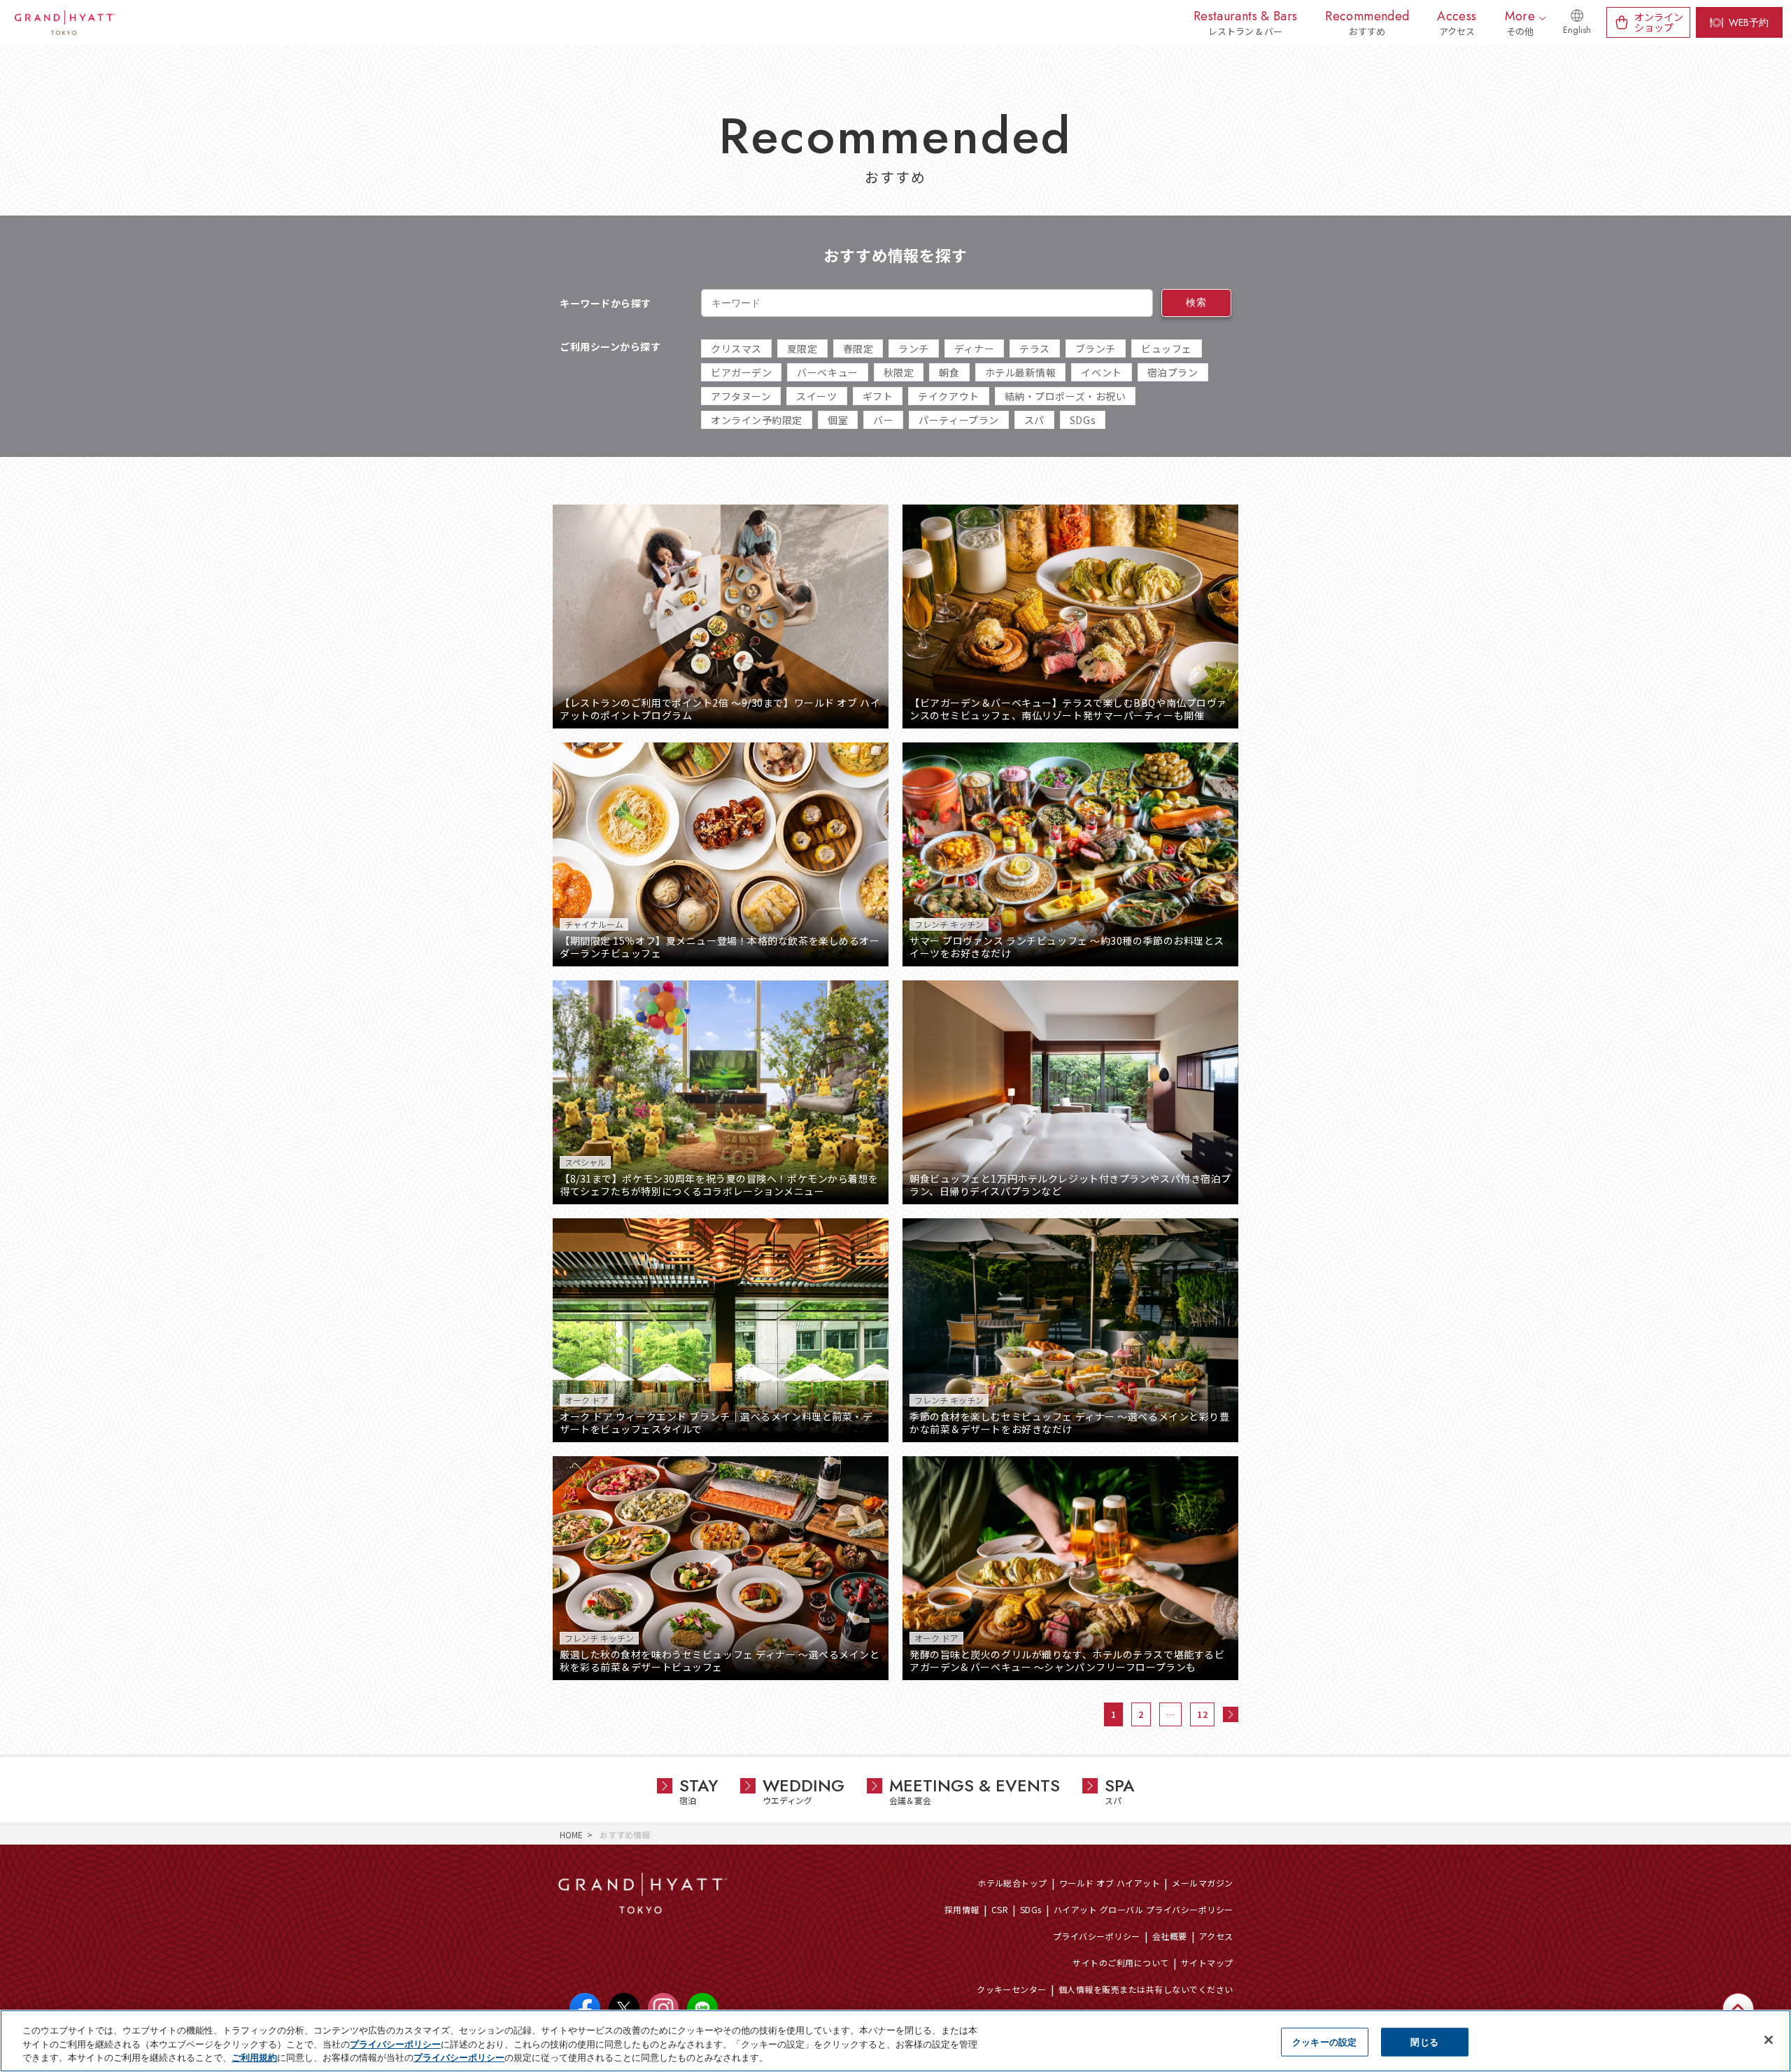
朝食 (949, 372)
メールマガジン (1202, 1883)
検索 (1196, 302)
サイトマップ (1207, 1962)
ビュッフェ (1167, 348)
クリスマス (736, 348)
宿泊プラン (1173, 372)
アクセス (1216, 1936)
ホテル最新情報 (1021, 372)
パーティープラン (958, 420)
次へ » (1231, 1714)
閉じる (1424, 2041)
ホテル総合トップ (1012, 1883)
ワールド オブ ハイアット (1110, 1883)
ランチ (914, 348)
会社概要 (1170, 1936)
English (1577, 30)
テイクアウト (948, 396)
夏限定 (802, 348)
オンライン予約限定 (757, 420)
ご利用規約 (254, 2057)
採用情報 (962, 1909)
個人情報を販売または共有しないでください (1146, 1989)
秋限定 (899, 372)
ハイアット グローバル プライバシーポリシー (1144, 1909)
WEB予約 (1749, 22)
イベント (1101, 372)
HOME (571, 1834)
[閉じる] (1769, 2040)
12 (1202, 1714)
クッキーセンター (1012, 1989)
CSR (1000, 1909)
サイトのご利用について (1120, 1962)
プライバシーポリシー (1097, 1936)
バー (883, 420)
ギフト (878, 396)
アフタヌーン (741, 396)
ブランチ (1096, 348)
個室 (838, 420)
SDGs (1083, 420)
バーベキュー (827, 372)
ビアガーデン (741, 372)
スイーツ (816, 396)
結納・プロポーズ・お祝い (1066, 396)
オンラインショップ (1659, 22)
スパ (1034, 420)
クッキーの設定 (1324, 2041)
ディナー (974, 348)
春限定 (858, 348)
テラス (1035, 348)
